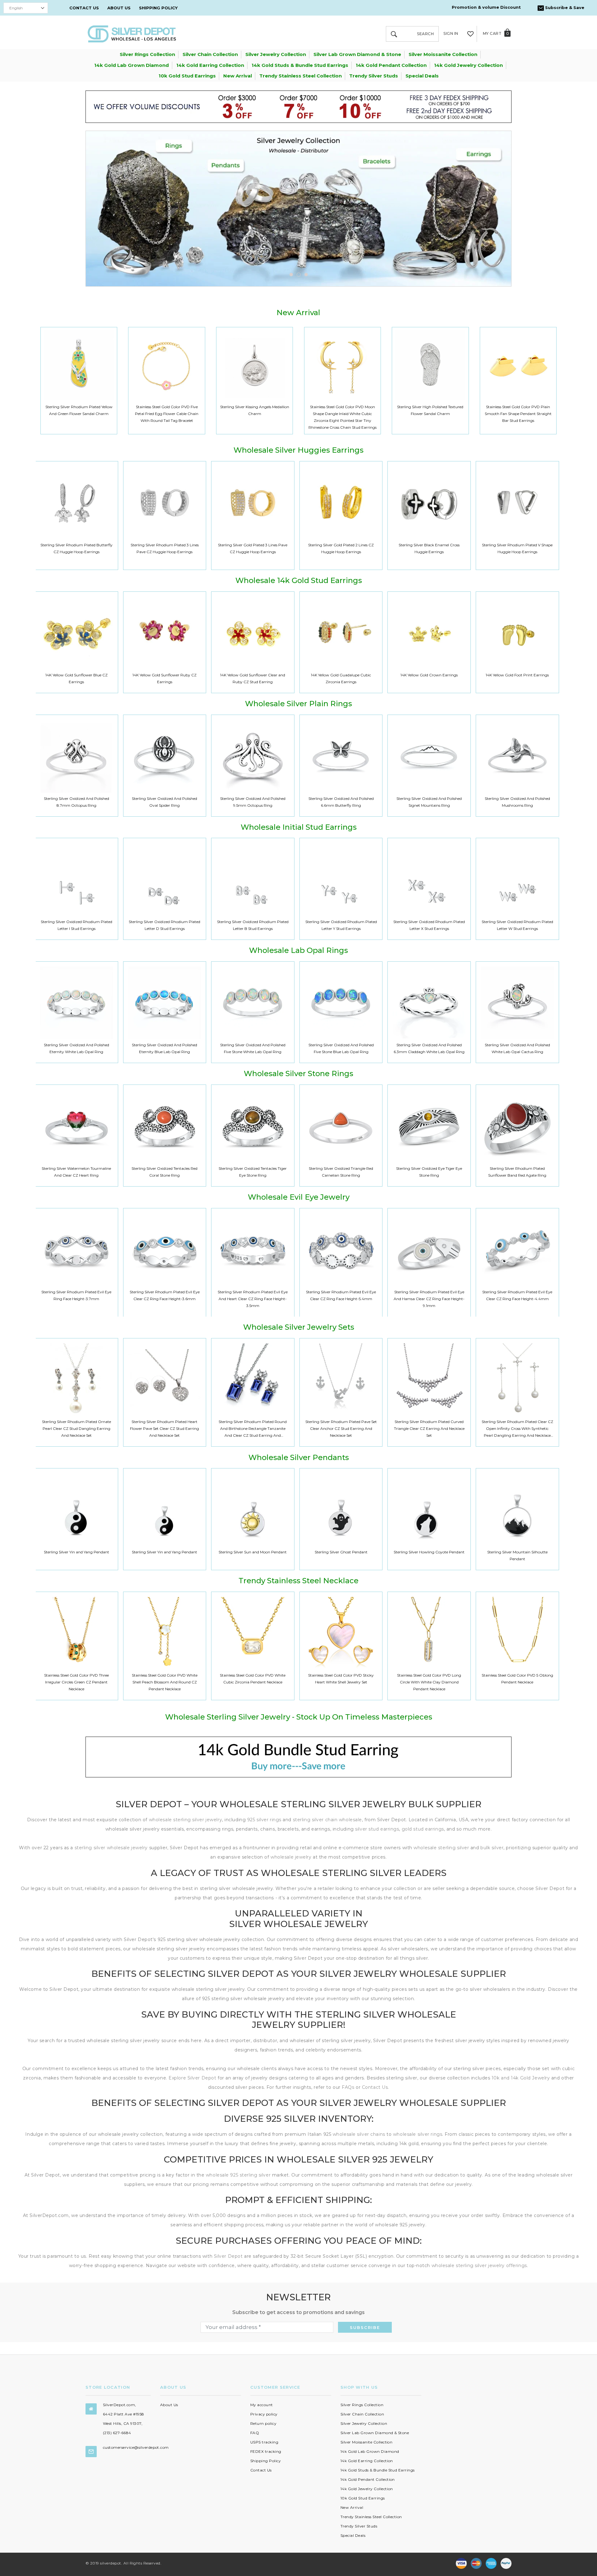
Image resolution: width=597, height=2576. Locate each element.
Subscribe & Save (564, 7)
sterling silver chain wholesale (327, 1820)
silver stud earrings (377, 1829)
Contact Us (375, 2087)
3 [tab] (306, 275)
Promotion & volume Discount (486, 7)
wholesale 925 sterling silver (238, 2175)
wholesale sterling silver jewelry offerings (479, 2266)
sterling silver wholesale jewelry (111, 1848)
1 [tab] (291, 275)
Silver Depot (228, 2256)
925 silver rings (264, 1820)
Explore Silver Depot (192, 2078)
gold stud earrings (423, 1829)
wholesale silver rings (418, 2134)
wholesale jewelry (292, 1857)
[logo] (132, 33)
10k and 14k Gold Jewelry (521, 2078)
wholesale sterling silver (441, 1848)
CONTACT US (84, 8)
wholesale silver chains (359, 2134)
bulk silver (492, 1848)
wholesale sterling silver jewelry (185, 1820)
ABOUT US (119, 8)
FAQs (348, 2087)
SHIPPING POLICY (158, 8)
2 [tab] (298, 275)
